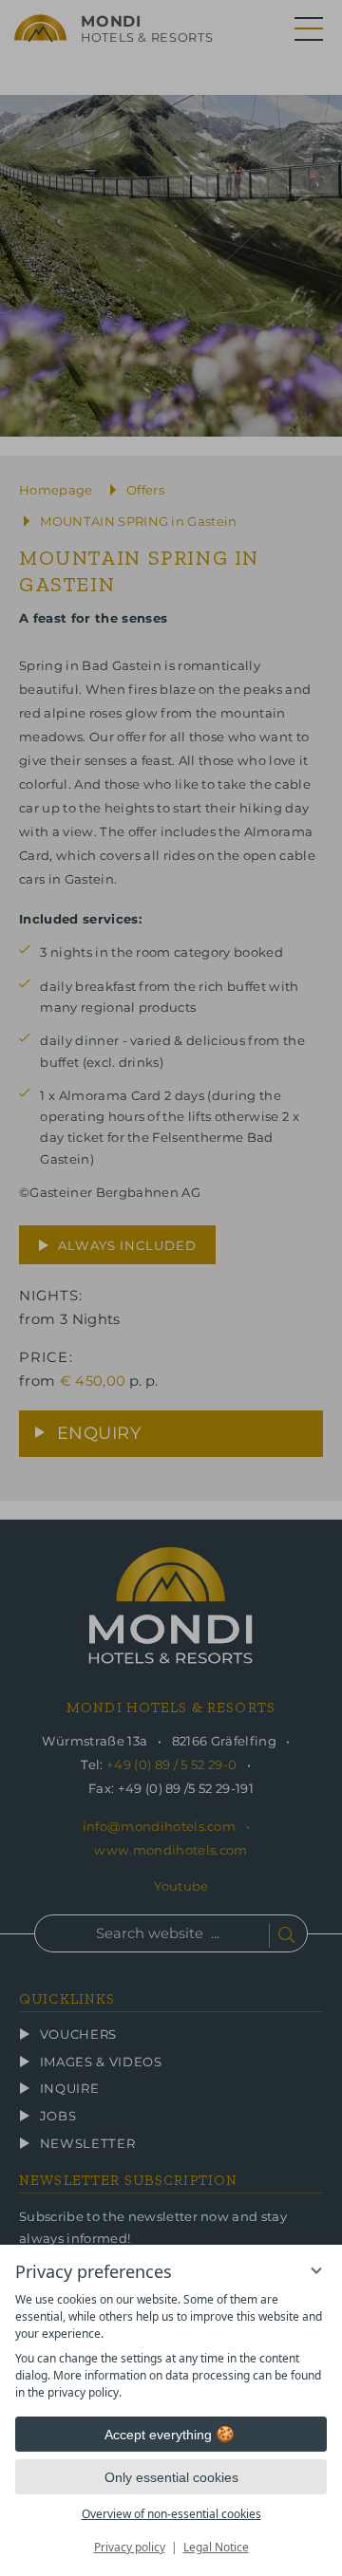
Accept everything (158, 2435)
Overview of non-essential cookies (171, 2514)
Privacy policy (130, 2547)
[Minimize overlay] (316, 2270)
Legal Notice (216, 2547)
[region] (171, 2346)
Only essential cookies (171, 2477)
